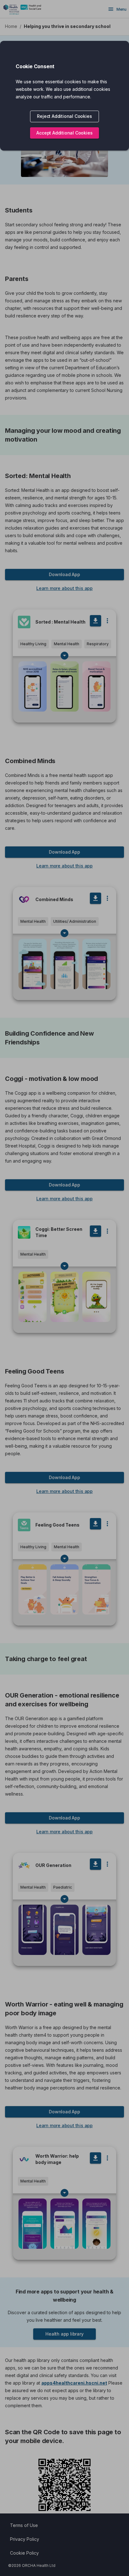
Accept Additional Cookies (64, 133)
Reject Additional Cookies (64, 116)
